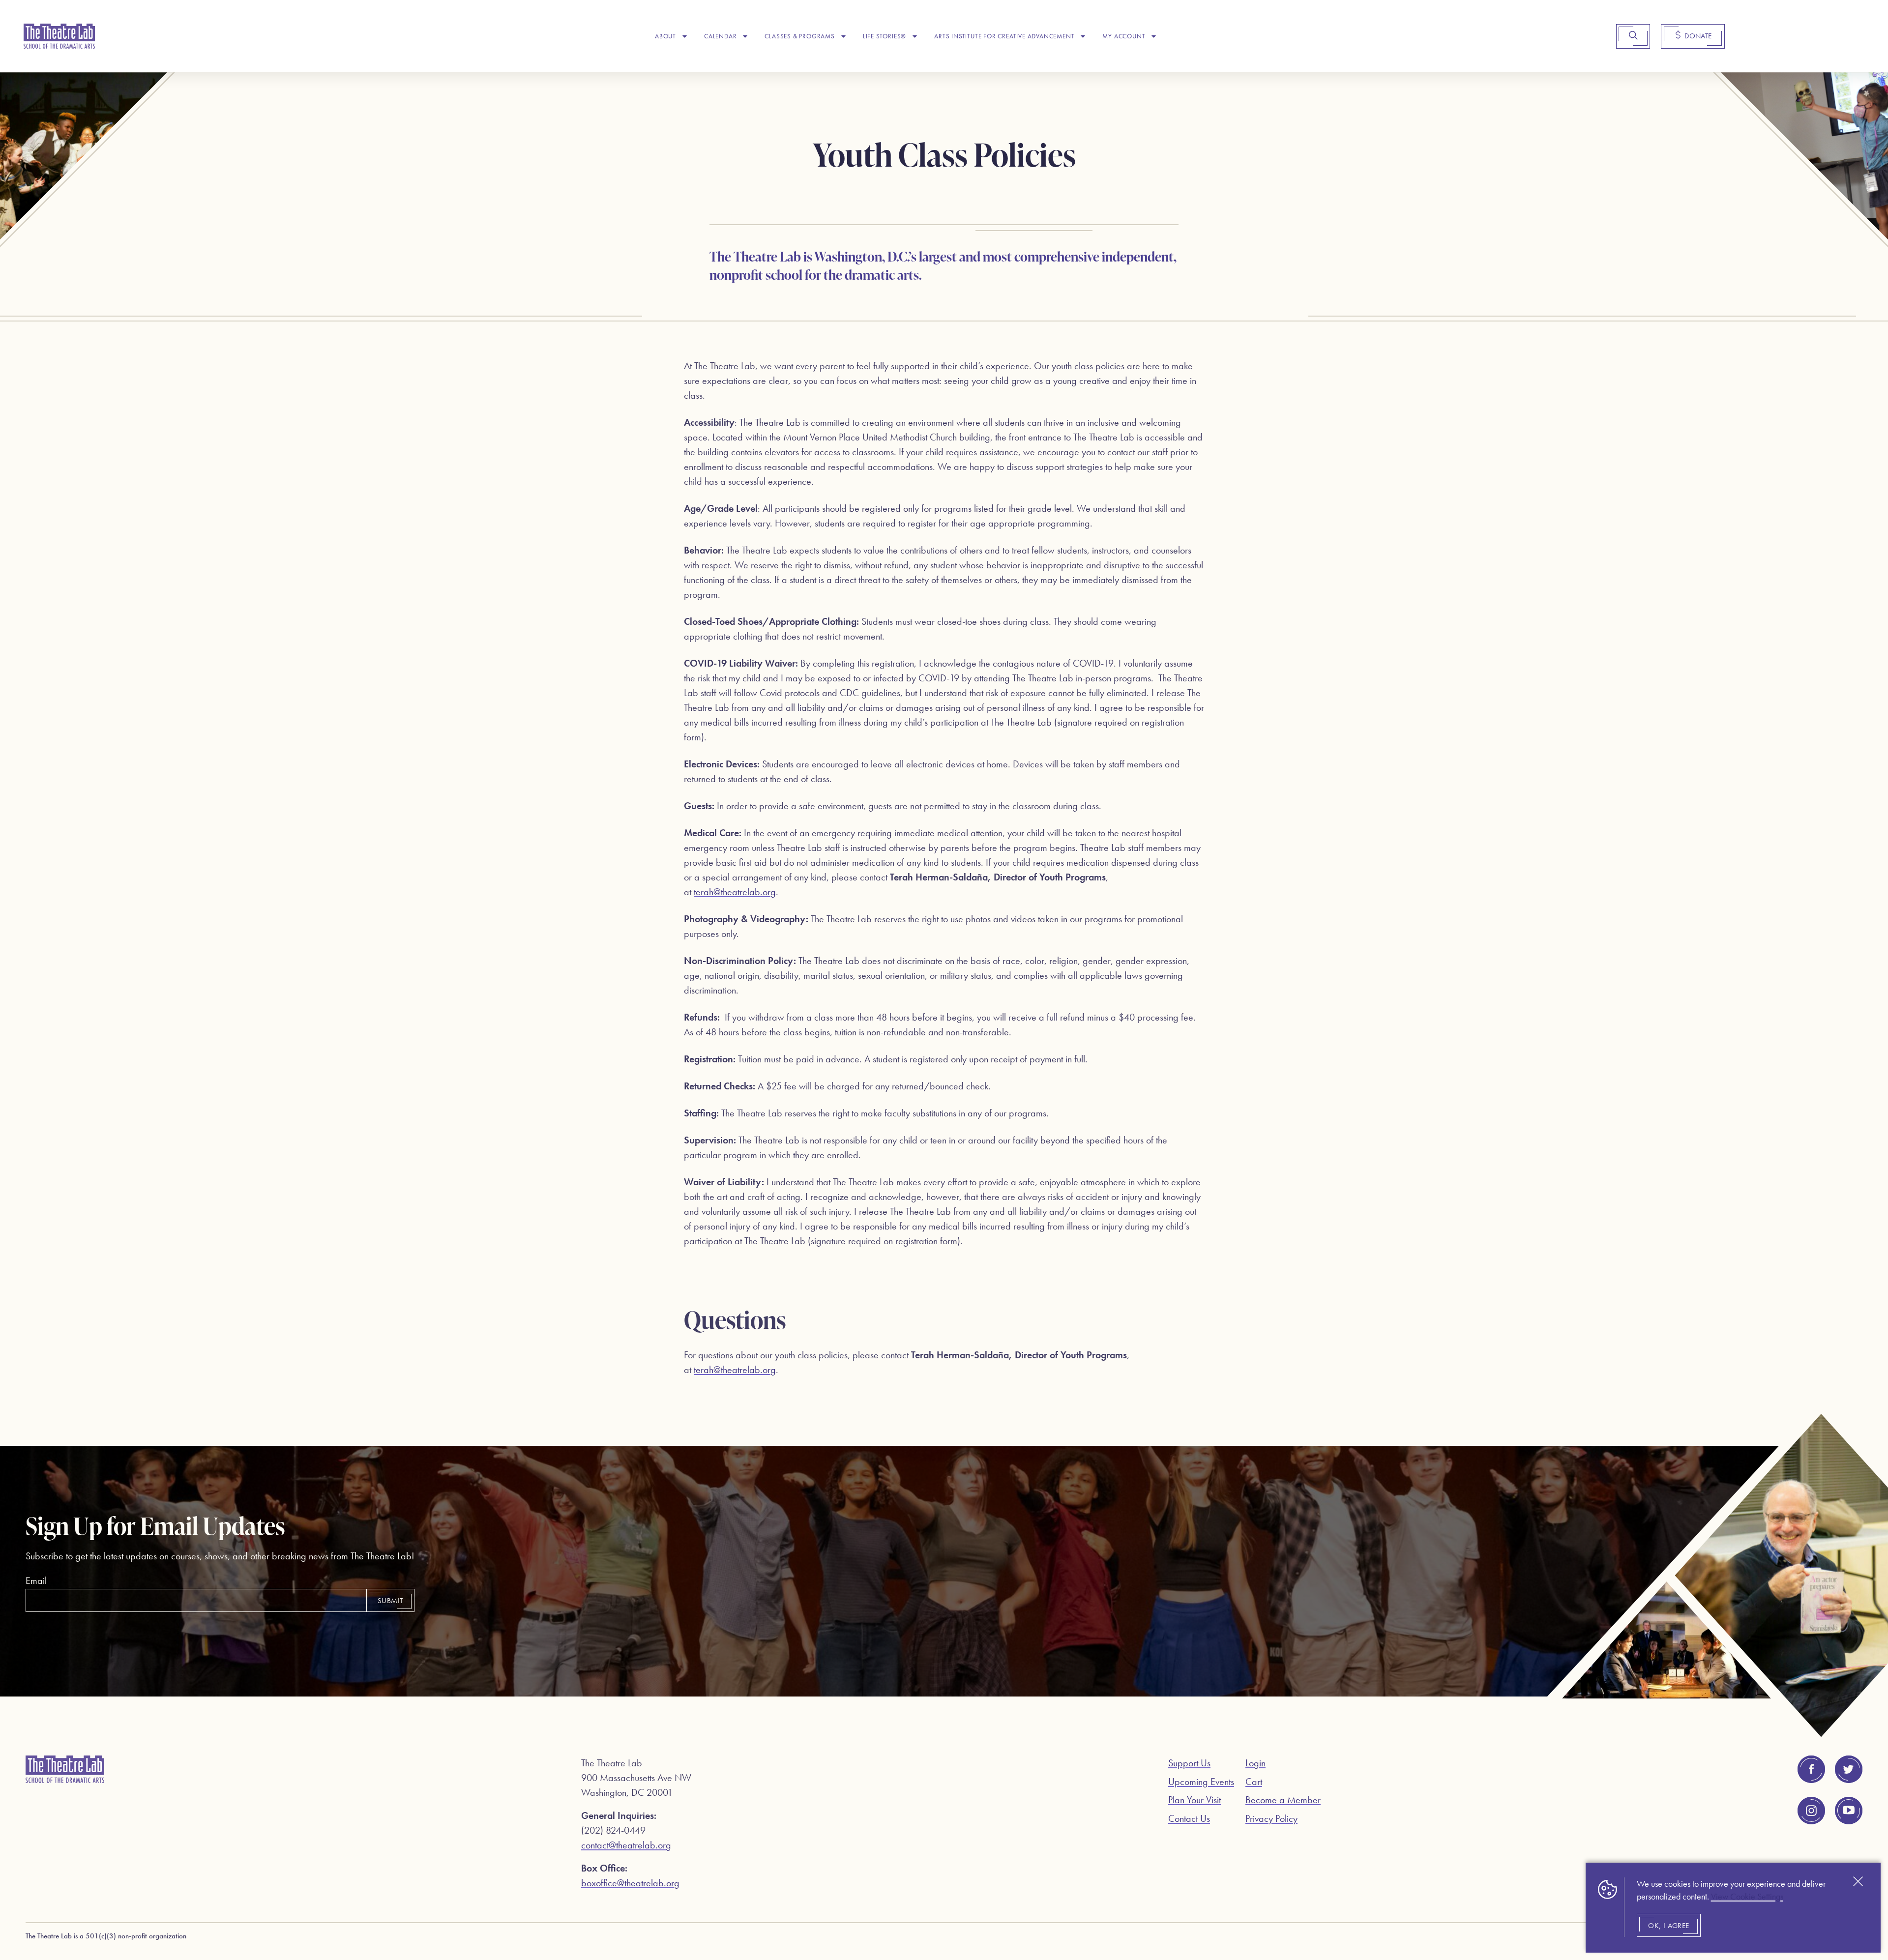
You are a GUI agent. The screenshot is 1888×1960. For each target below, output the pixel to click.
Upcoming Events (1201, 1782)
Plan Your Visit (1195, 1800)
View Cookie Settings (1747, 1897)
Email (36, 1580)
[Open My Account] (1154, 36)
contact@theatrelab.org (626, 1845)
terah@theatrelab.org (735, 892)
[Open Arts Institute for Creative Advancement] (1083, 36)
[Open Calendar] (745, 36)
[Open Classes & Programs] (843, 36)
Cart (1254, 1782)
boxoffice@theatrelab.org (630, 1883)
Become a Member (1283, 1800)
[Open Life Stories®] (915, 36)
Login (1255, 1763)
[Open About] (685, 36)
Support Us (1189, 1763)
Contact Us (1189, 1818)
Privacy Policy (1271, 1818)
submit (390, 1601)
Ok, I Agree (1668, 1926)
